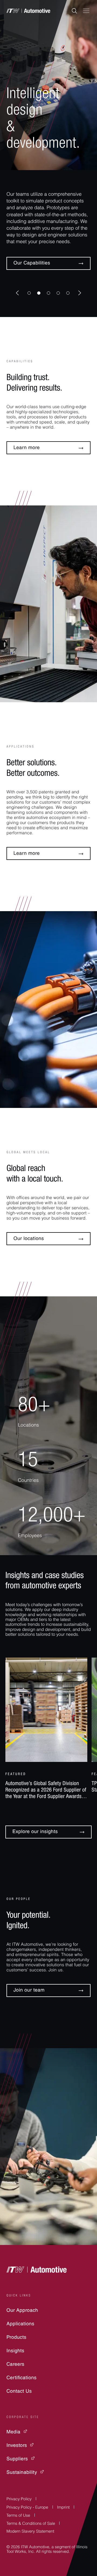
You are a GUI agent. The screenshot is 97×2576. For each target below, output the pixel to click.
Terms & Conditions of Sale (31, 2524)
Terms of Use (18, 2516)
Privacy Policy (19, 2500)
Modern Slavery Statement (30, 2532)
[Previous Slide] (17, 293)
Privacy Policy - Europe (27, 2508)
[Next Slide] (80, 293)
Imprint (63, 2508)
